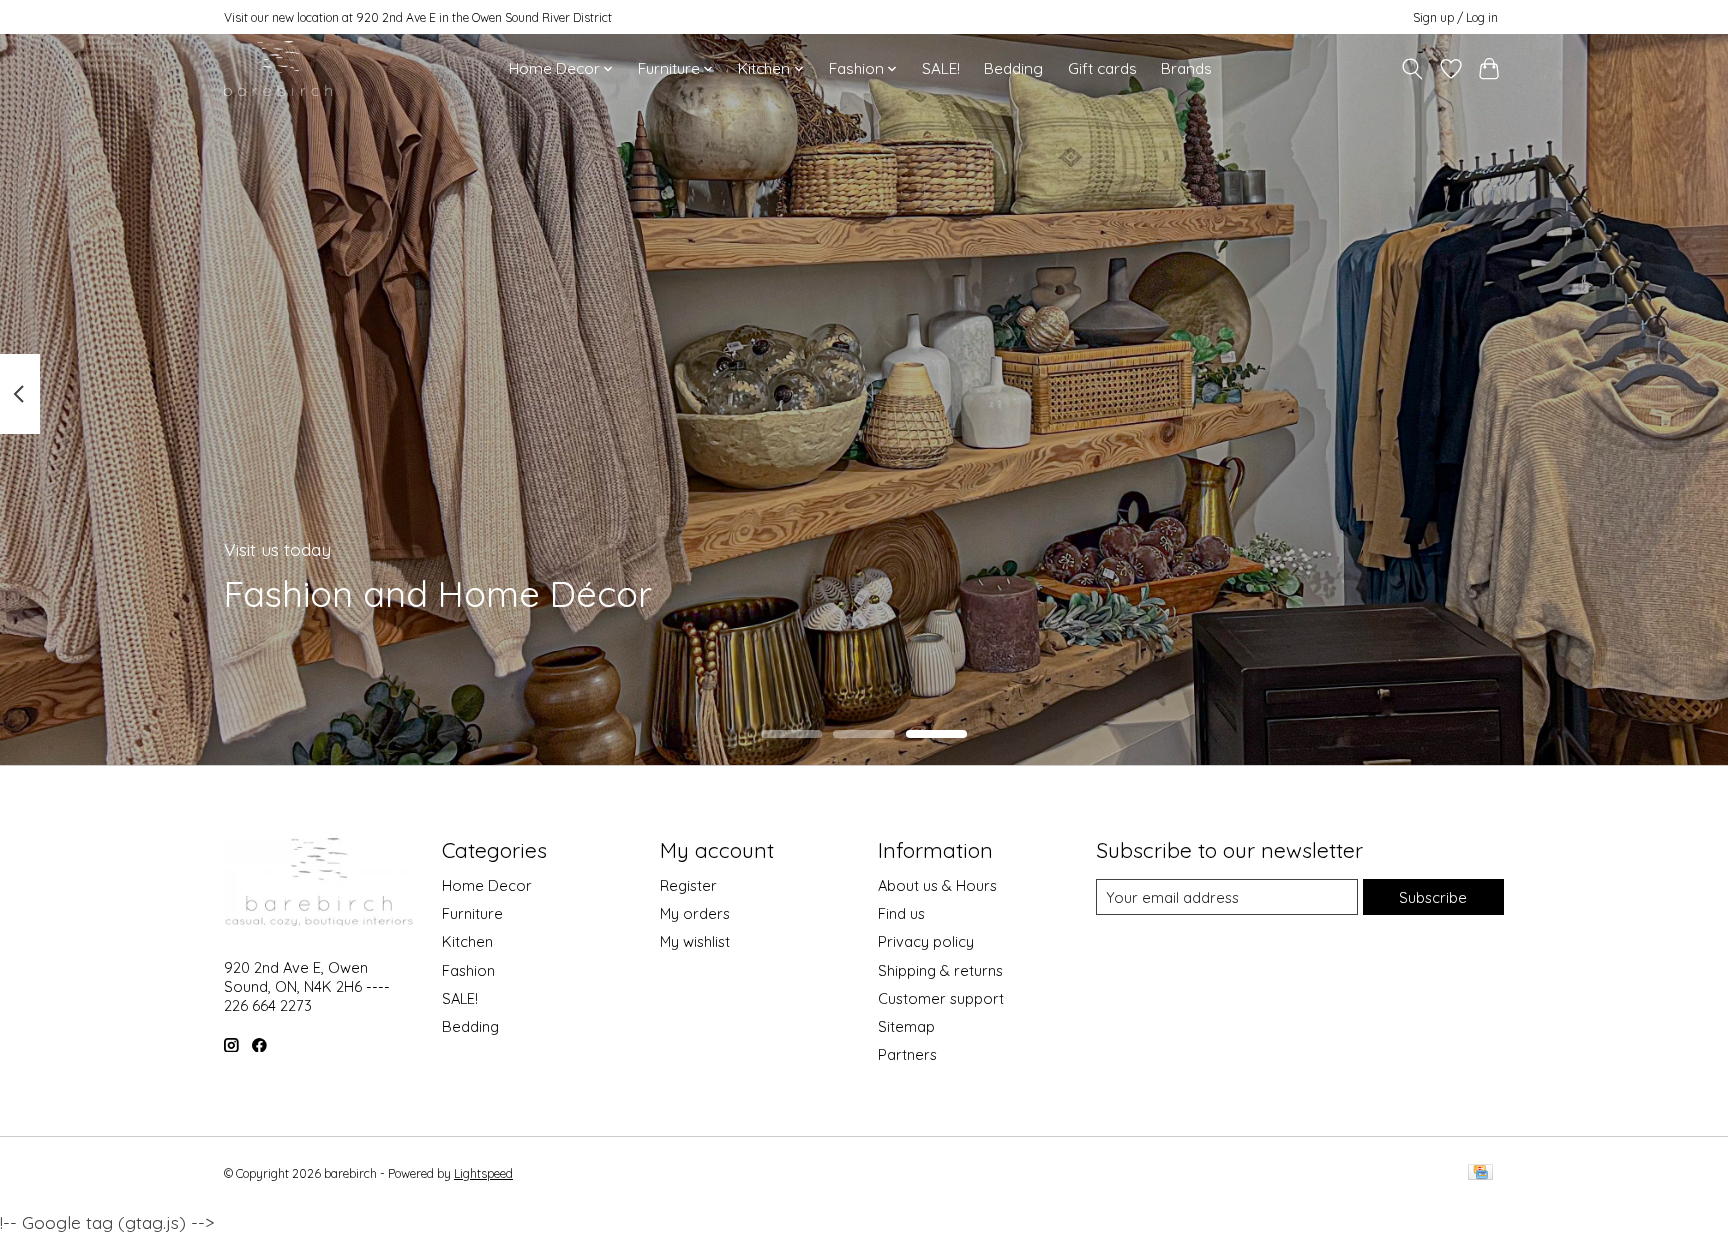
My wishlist (695, 941)
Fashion (468, 970)
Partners (907, 1054)
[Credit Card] (1480, 1173)
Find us (901, 913)
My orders (695, 913)
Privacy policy (926, 941)
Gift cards (1102, 68)
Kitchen (467, 941)
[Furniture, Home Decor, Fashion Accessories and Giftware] (278, 68)
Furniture (472, 913)
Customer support (941, 998)
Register (688, 885)
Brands (1186, 68)
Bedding (1013, 68)
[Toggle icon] (1412, 69)
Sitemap (906, 1026)
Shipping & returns (940, 970)
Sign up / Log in (1455, 17)
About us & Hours (937, 885)
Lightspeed (483, 1173)
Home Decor (487, 885)
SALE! (941, 68)
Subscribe (1433, 897)
